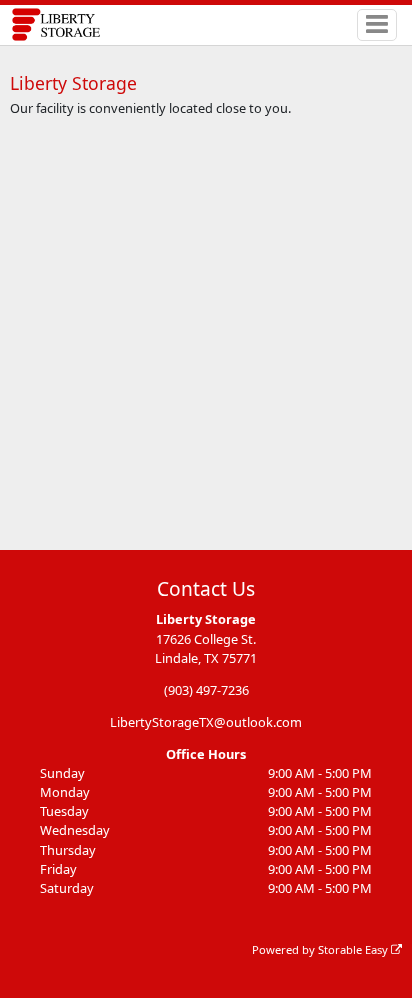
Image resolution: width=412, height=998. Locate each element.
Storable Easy (354, 949)
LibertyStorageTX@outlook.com (206, 722)
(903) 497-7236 (206, 690)
